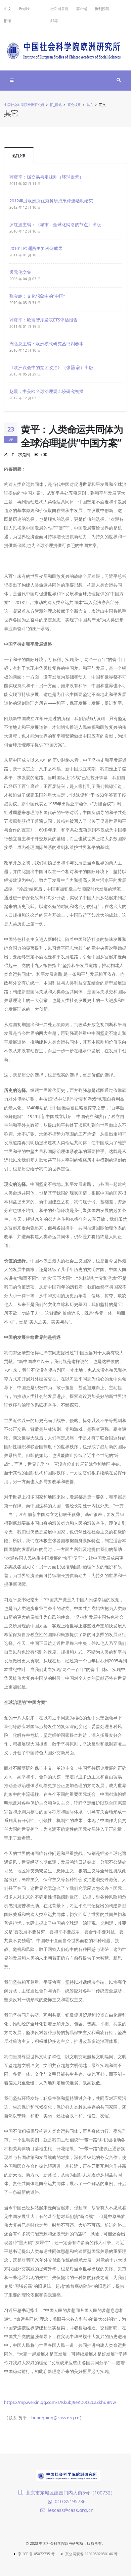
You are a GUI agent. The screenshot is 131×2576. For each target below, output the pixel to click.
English (25, 9)
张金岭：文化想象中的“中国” (37, 296)
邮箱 (54, 21)
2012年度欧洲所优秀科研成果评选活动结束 (51, 201)
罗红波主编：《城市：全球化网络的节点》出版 (55, 224)
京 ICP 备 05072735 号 (36, 2554)
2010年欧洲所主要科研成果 (36, 248)
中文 (8, 9)
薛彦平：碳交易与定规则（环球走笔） (47, 177)
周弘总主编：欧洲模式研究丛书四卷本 (47, 344)
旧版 (8, 21)
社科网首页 (59, 9)
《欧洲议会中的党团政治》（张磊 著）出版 (51, 367)
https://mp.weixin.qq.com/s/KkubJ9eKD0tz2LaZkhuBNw (60, 2402)
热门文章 (19, 156)
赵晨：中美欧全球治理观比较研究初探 (47, 391)
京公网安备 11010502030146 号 (91, 2554)
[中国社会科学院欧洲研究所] (65, 49)
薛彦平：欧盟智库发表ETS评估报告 (43, 320)
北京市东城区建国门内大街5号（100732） (71, 2493)
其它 (90, 105)
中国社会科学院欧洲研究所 (24, 105)
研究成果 (74, 105)
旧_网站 (56, 105)
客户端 (82, 9)
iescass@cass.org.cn (71, 2510)
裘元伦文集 (20, 272)
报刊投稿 (102, 9)
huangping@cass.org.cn (55, 2418)
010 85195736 (70, 2501)
